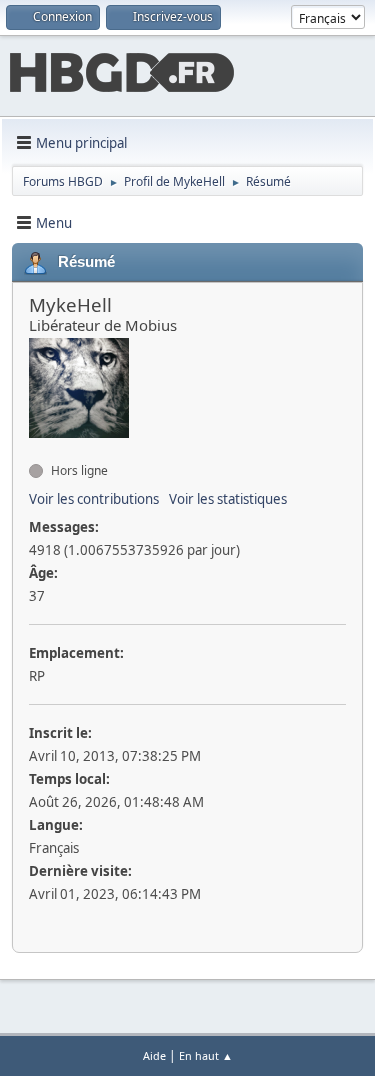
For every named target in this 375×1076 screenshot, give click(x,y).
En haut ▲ (206, 1055)
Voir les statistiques (228, 499)
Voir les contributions (94, 499)
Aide (154, 1055)
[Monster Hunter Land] (37, 448)
